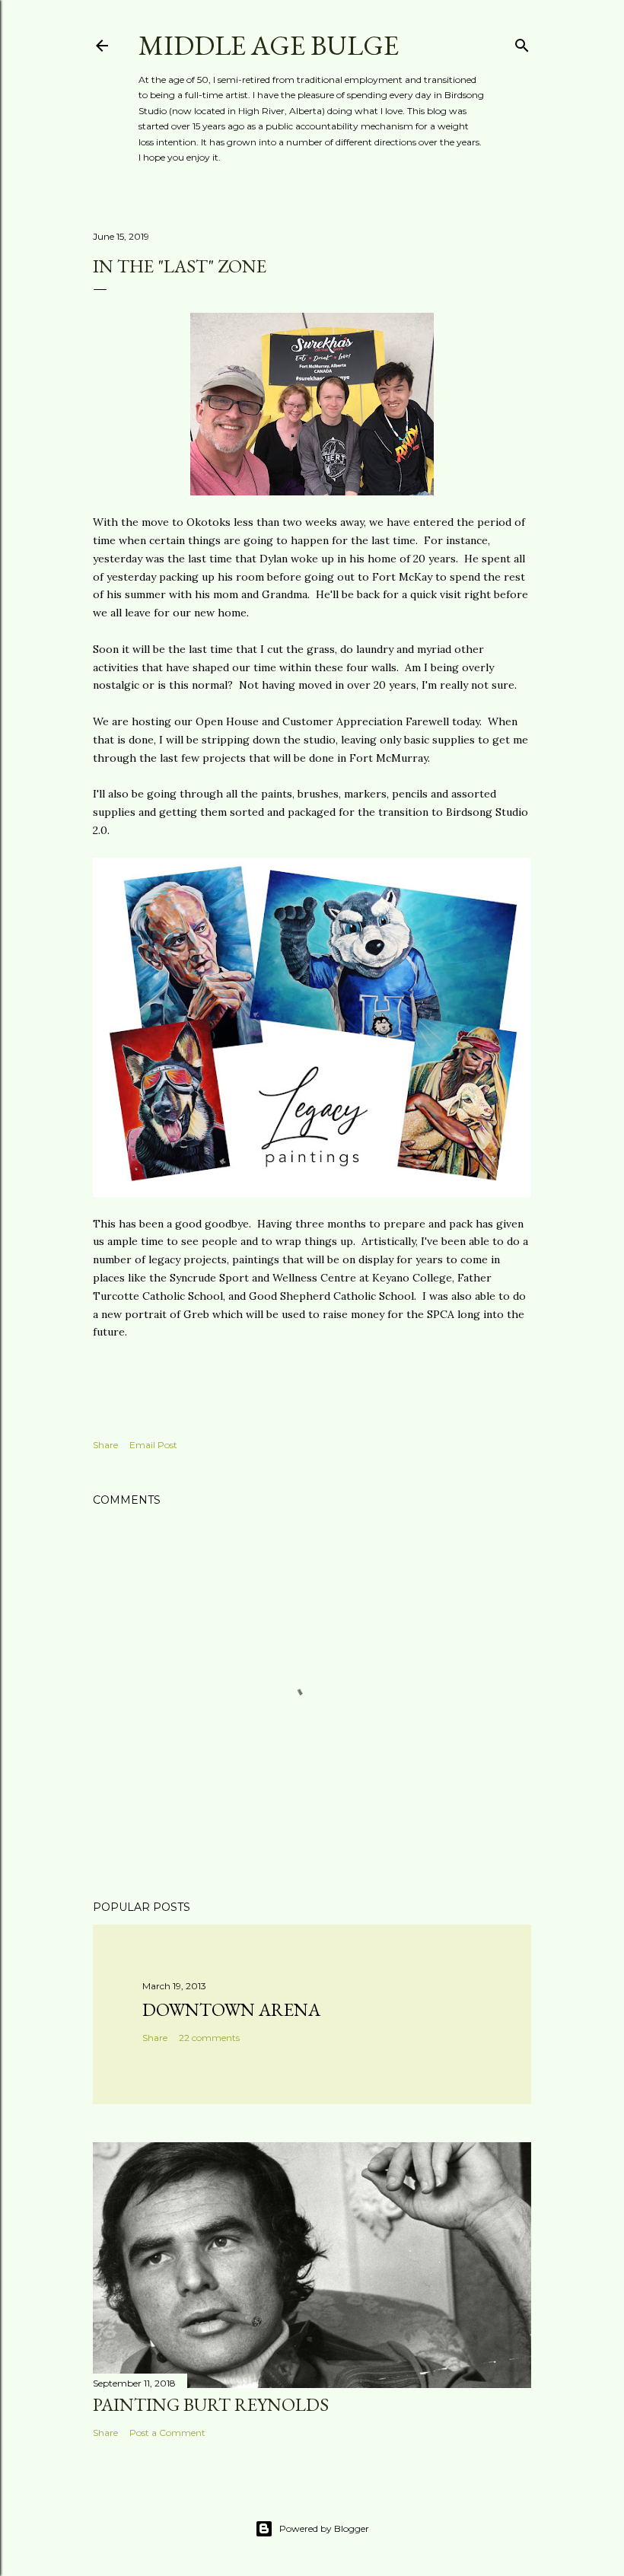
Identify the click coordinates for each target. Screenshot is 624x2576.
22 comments (209, 2038)
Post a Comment (167, 2433)
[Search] (522, 42)
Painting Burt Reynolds (211, 2404)
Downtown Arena (231, 2009)
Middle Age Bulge (269, 45)
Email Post (153, 1445)
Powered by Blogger (324, 2528)
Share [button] (105, 1445)
